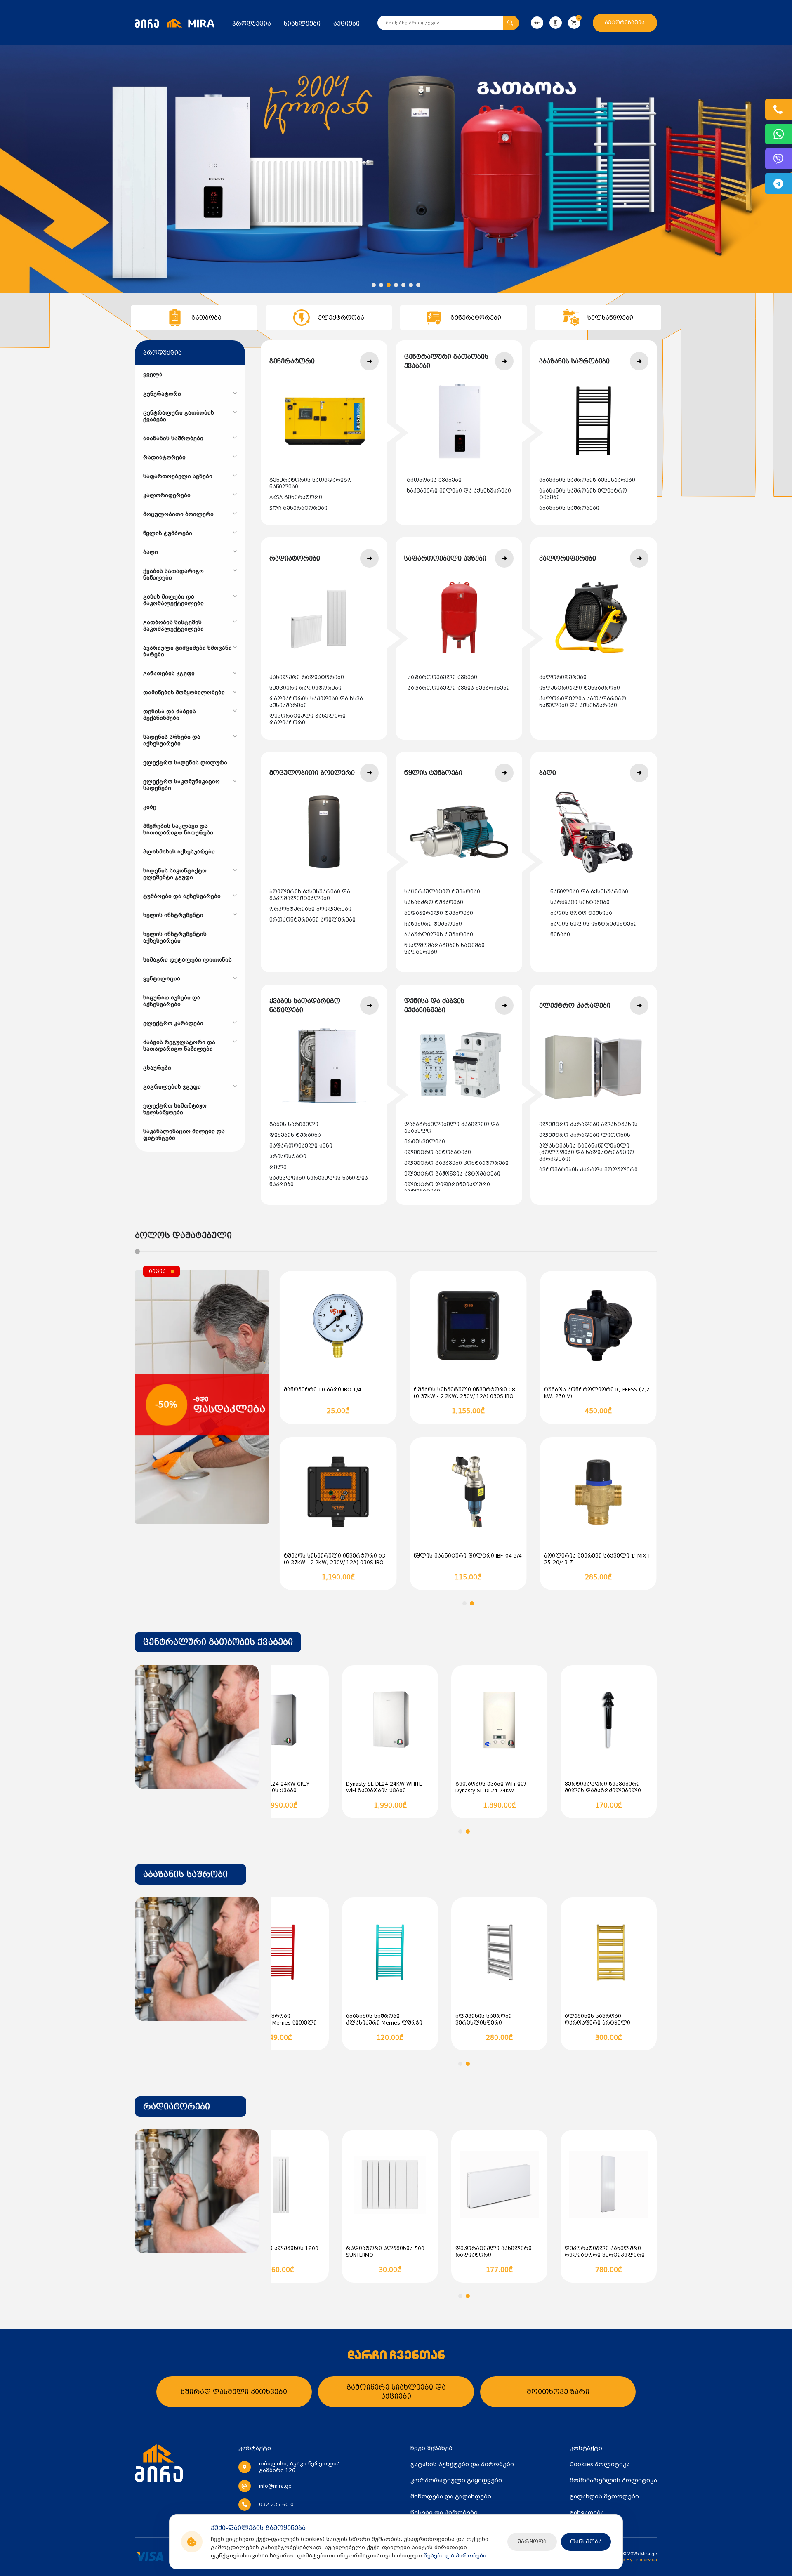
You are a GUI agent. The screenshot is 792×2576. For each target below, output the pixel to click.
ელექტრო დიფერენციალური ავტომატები (447, 1188)
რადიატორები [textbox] (177, 2107)
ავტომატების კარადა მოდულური (588, 1170)
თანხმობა (586, 2542)
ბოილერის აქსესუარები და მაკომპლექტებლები (310, 895)
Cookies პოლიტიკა (600, 2464)
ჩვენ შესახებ (431, 2448)
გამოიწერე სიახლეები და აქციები (396, 2392)
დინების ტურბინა (295, 1135)
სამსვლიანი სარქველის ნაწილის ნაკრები (319, 1181)
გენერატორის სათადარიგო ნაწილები (311, 483)
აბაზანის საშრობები (569, 508)
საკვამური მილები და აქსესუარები (459, 491)
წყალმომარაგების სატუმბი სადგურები (444, 949)
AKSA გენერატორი (296, 497)
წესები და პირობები (455, 2556)
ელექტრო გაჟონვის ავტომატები (452, 1174)
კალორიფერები (563, 677)
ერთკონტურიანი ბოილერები (312, 920)
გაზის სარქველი (294, 1124)
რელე (278, 1167)
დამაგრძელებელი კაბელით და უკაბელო (452, 1128)
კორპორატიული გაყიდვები (456, 2480)
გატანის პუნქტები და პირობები (462, 2464)
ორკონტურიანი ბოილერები (310, 909)
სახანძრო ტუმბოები (434, 903)
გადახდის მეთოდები (604, 2496)
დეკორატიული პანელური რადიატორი (308, 719)
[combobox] (218, 1642)
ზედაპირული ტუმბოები (439, 913)
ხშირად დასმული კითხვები (234, 2392)
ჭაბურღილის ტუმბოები (439, 935)
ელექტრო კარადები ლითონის (585, 1135)
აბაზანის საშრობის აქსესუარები (587, 480)
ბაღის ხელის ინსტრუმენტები (594, 924)
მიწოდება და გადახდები (451, 2496)
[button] (374, 285)
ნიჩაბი (560, 935)
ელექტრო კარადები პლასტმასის (588, 1124)
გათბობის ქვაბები (434, 480)
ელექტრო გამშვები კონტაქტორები (456, 1163)
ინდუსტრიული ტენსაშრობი (580, 688)
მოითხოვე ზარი (558, 2392)
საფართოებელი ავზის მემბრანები (459, 688)
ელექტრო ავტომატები (438, 1152)
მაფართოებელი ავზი (301, 1146)
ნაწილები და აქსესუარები (589, 892)
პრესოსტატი (288, 1157)
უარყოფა (532, 2542)
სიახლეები (302, 24)
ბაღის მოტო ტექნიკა (581, 913)
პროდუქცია (252, 24)
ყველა (153, 375)
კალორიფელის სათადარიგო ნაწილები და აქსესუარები (583, 702)
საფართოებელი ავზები (442, 677)
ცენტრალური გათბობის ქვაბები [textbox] (218, 1642)
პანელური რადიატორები (307, 677)
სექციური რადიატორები (305, 688)
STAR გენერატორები (298, 508)
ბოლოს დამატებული (183, 1235)
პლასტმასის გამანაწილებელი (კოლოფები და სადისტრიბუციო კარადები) (587, 1152)
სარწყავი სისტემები (580, 903)
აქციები (346, 24)
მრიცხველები (425, 1142)
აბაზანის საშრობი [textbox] (185, 1874)
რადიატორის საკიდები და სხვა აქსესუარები (316, 702)
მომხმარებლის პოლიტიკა (613, 2480)
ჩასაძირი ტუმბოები (433, 924)
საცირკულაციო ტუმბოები (442, 892)
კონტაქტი (586, 2448)
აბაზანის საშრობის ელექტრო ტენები (583, 494)
